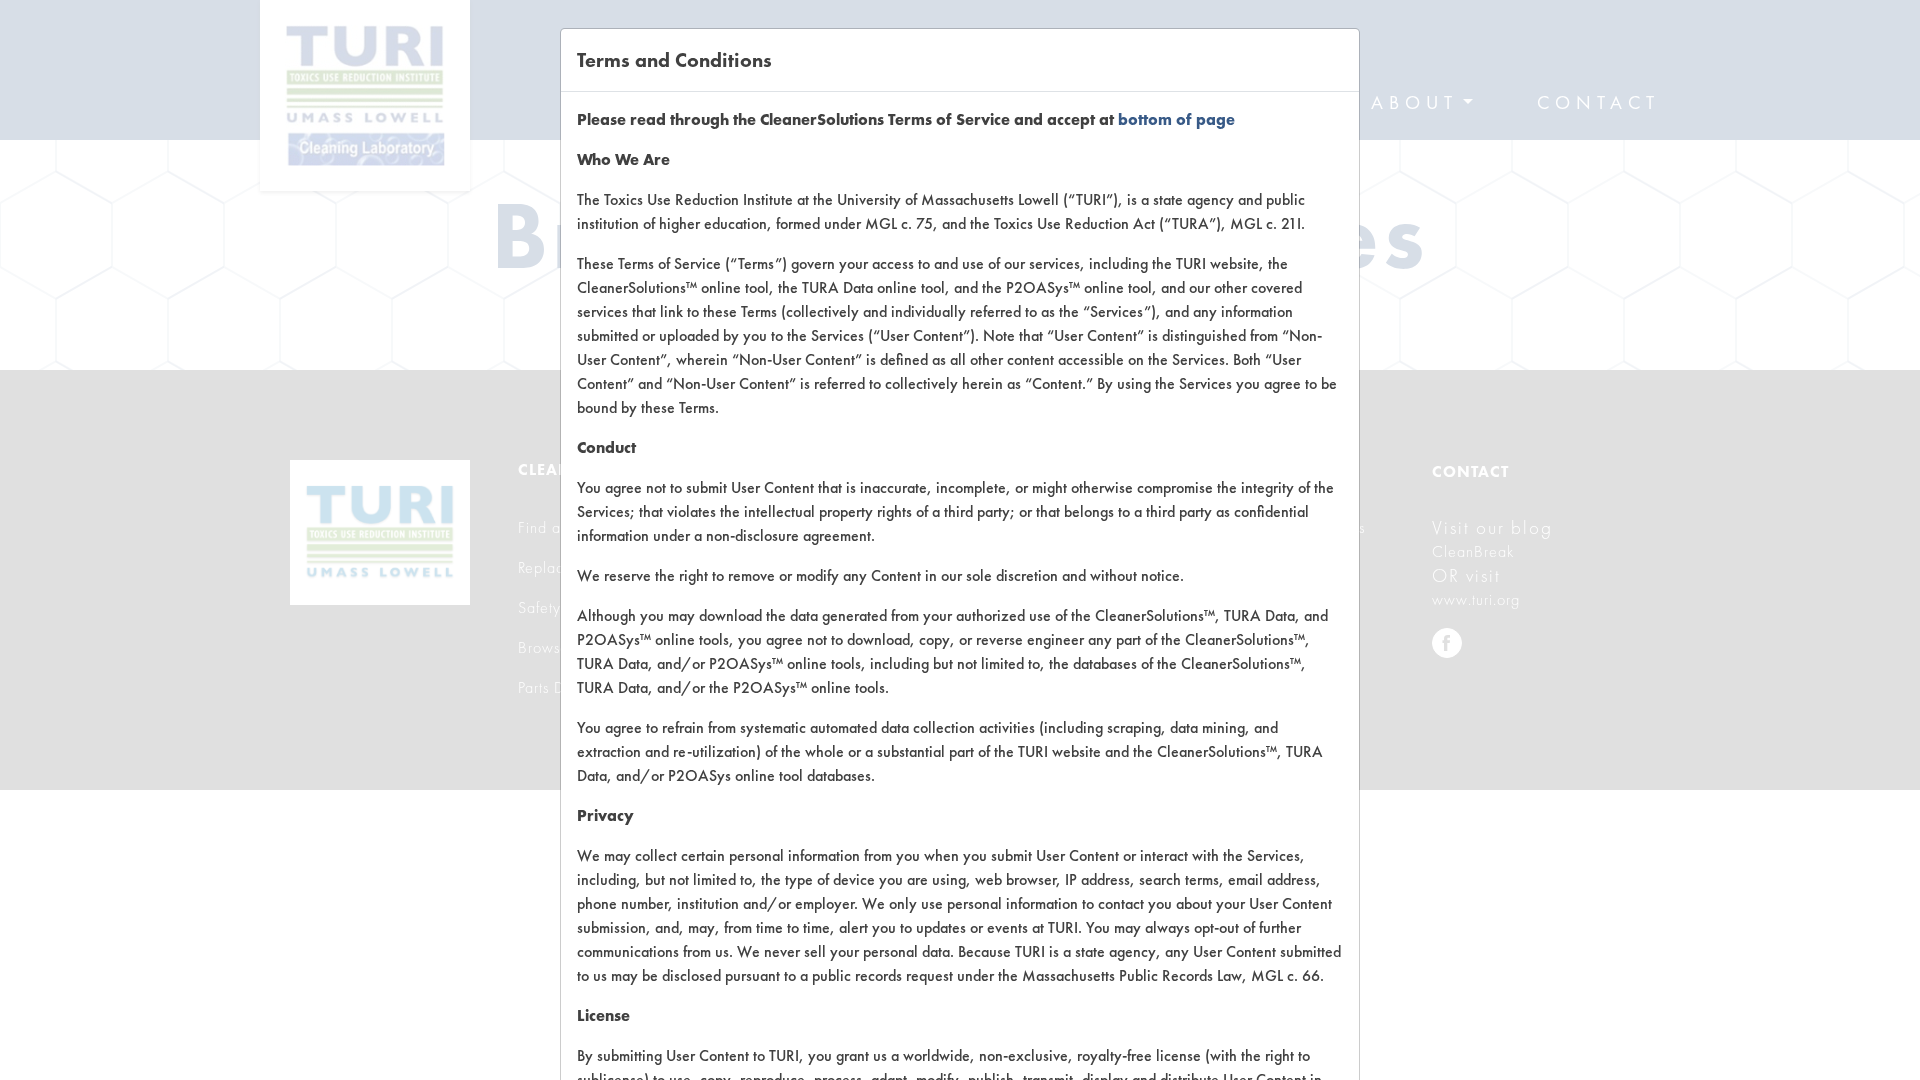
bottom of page (1176, 119)
